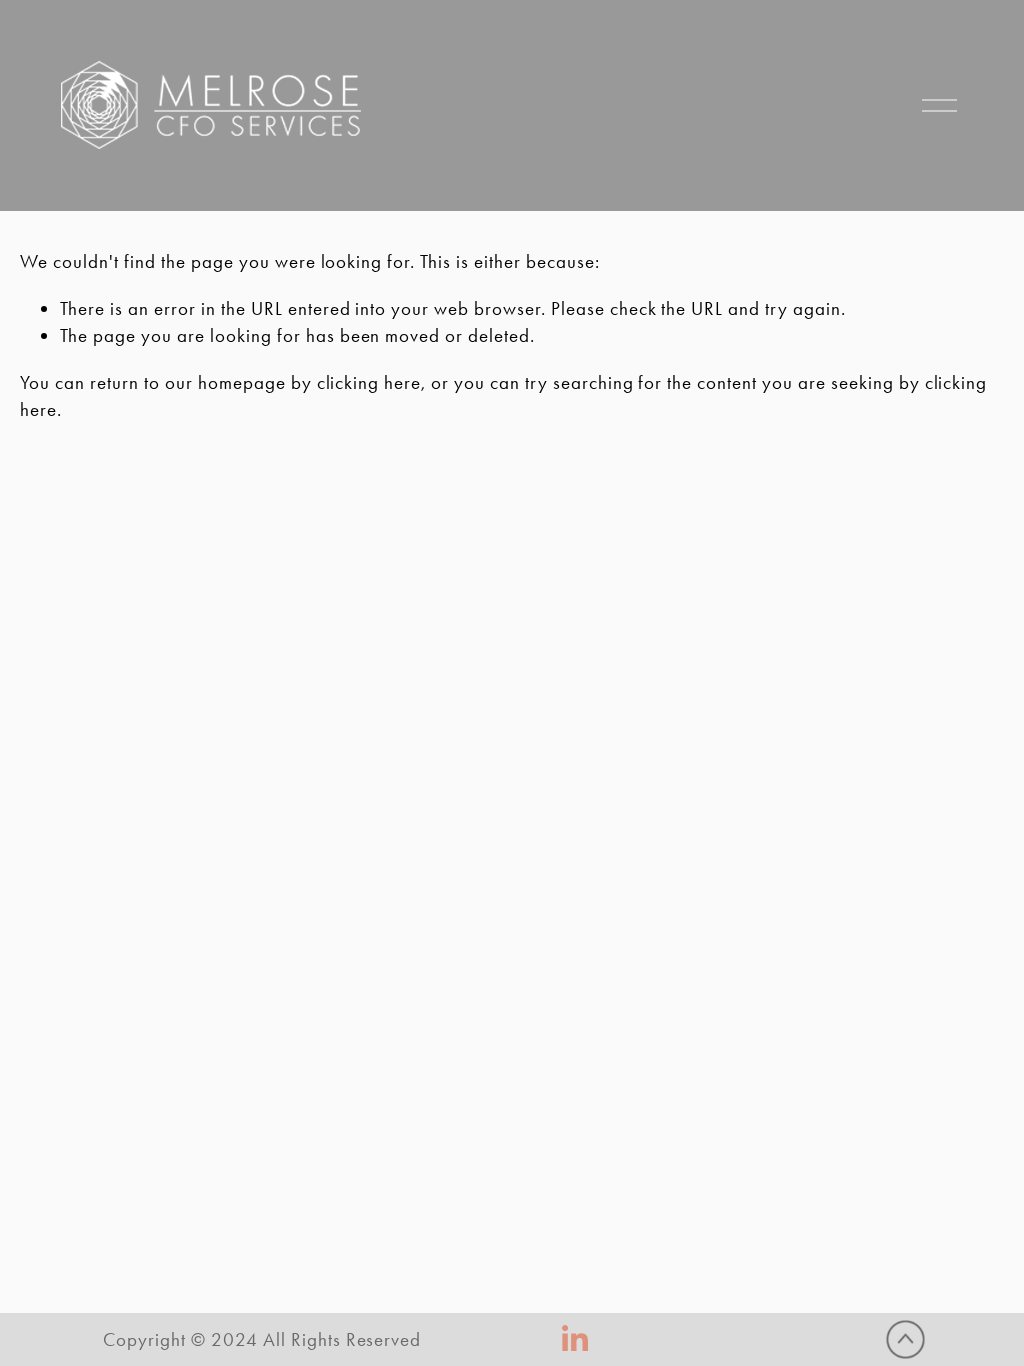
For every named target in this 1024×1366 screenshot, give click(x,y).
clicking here (369, 382)
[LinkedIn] (574, 1339)
